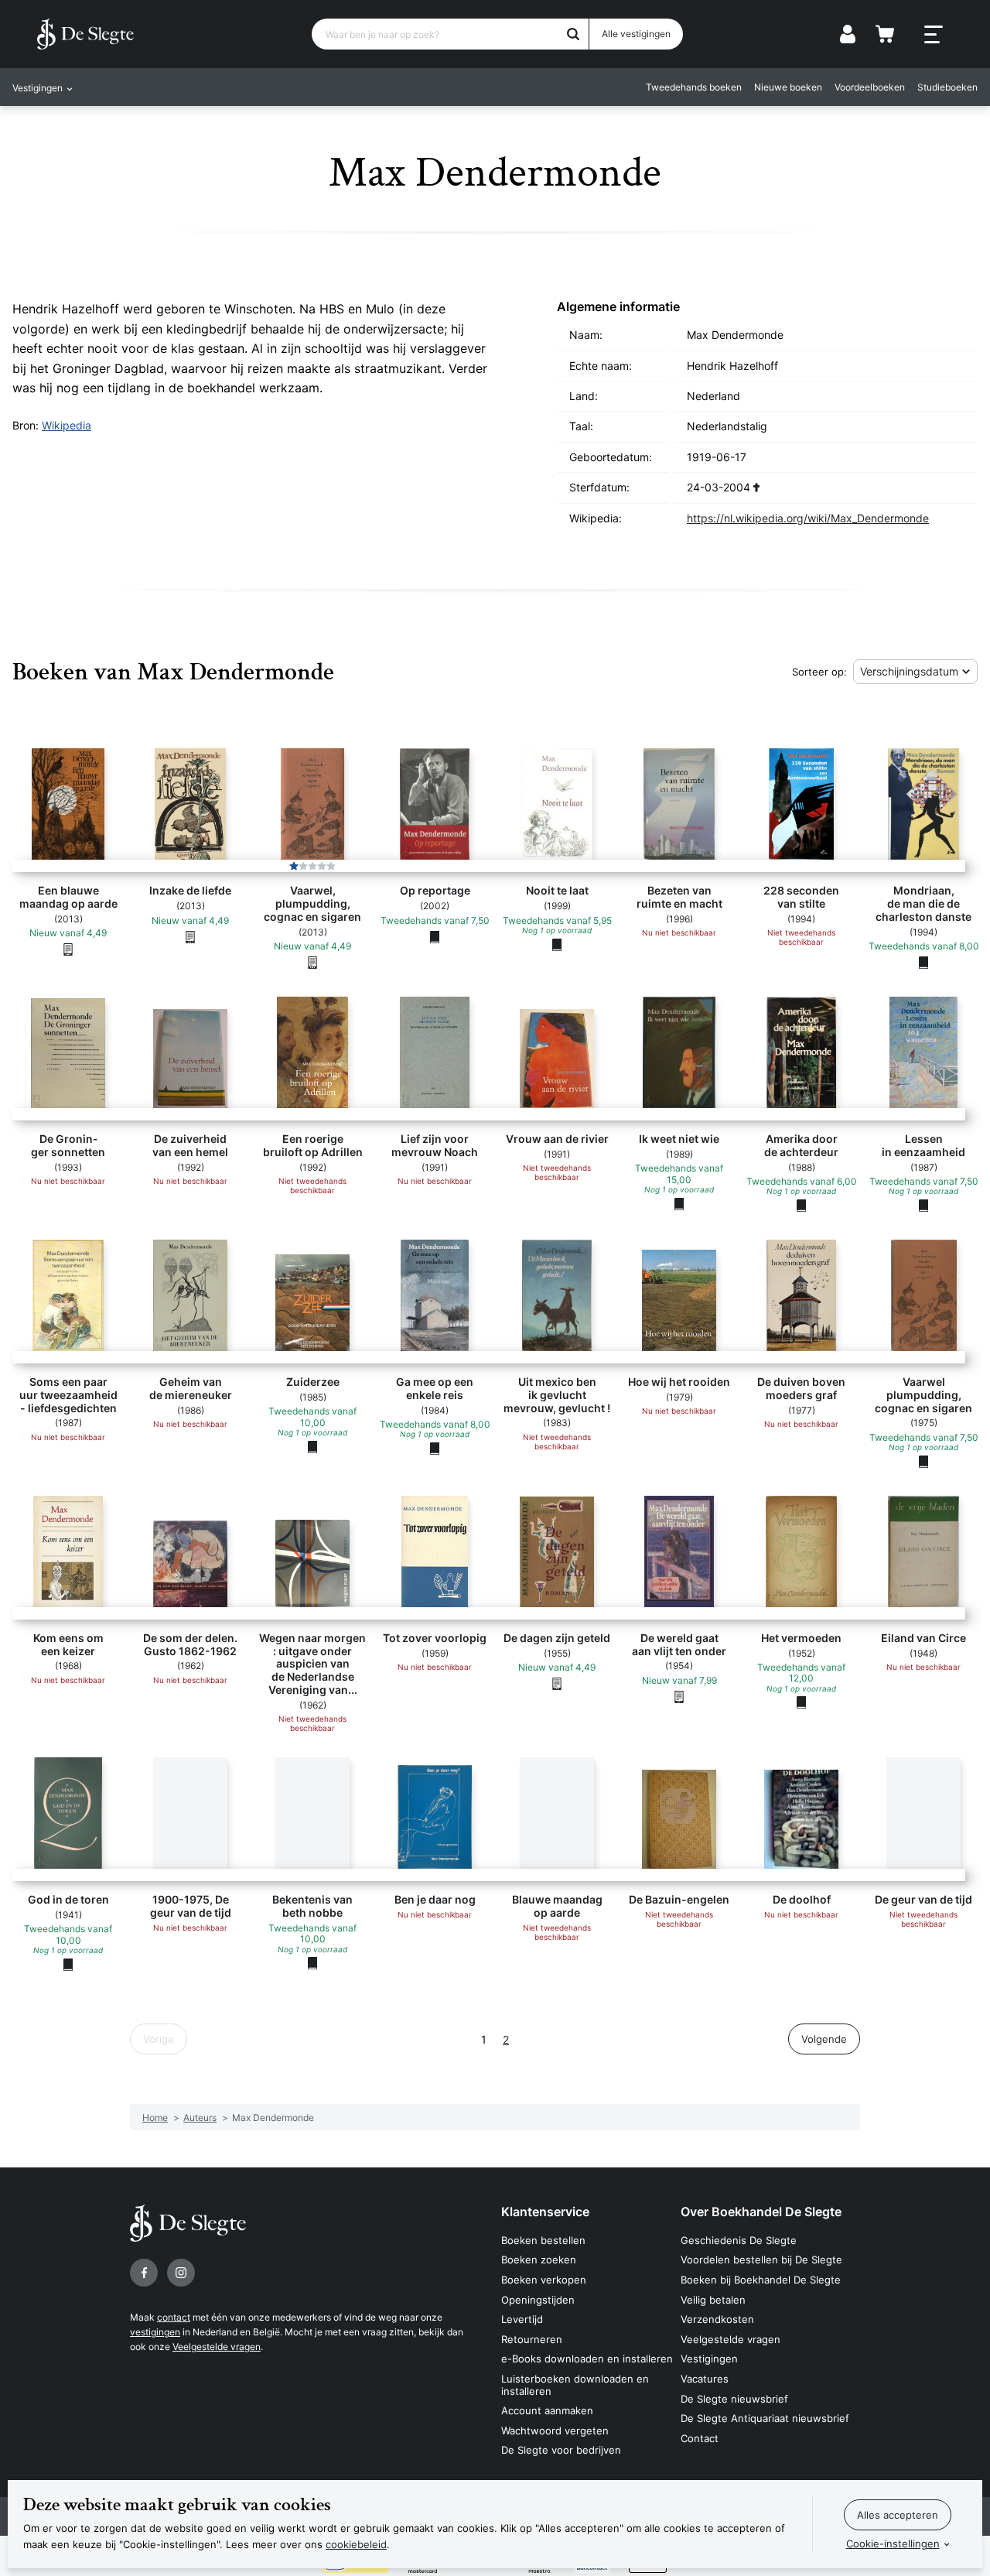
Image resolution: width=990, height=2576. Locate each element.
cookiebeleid (356, 2544)
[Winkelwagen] (885, 34)
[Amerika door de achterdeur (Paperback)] (801, 1205)
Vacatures (705, 2379)
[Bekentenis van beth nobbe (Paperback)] (312, 1963)
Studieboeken (947, 87)
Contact (700, 2438)
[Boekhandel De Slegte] (85, 34)
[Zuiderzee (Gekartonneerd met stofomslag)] (312, 1446)
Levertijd (522, 2319)
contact (174, 2317)
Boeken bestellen (543, 2240)
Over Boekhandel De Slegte (761, 2212)
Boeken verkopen (544, 2280)
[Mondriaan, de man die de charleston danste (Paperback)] (923, 962)
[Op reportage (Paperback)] (435, 936)
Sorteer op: (819, 672)
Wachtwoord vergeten (555, 2431)
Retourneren (532, 2339)
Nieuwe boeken (788, 87)
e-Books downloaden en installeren (587, 2359)
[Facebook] (144, 2273)
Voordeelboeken (870, 87)
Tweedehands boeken (694, 87)
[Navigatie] (934, 35)
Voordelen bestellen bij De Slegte (761, 2260)
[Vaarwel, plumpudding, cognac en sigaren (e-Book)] (312, 962)
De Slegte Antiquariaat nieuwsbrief (765, 2418)
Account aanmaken (547, 2410)
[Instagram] (181, 2273)
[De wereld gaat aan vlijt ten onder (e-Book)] (679, 1696)
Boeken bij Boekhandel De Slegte (761, 2280)
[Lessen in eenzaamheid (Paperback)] (923, 1205)
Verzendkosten (717, 2319)
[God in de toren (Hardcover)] (68, 1964)
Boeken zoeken (539, 2260)
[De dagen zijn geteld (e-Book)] (557, 1683)
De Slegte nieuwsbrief (734, 2399)
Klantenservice (545, 2212)
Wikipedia (67, 425)
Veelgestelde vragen (217, 2347)
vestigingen (155, 2332)
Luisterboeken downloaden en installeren (575, 2385)
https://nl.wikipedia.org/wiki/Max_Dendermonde (808, 518)
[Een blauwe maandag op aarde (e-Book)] (68, 949)
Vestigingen (709, 2359)
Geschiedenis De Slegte (739, 2240)
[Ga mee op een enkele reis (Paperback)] (435, 1448)
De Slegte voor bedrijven (561, 2450)
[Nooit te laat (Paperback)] (557, 944)
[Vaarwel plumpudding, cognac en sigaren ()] (923, 1461)
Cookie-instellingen (893, 2544)
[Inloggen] (848, 34)
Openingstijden (538, 2300)
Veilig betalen (713, 2300)
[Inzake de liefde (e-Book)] (190, 936)
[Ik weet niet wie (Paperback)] (679, 1203)
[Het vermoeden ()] (801, 1702)
